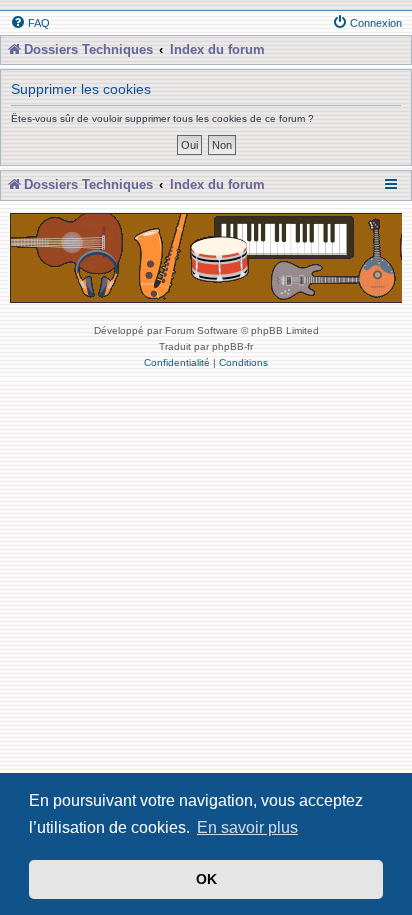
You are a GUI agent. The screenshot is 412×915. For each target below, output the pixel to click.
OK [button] (206, 879)
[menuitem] (30, 23)
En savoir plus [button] (247, 827)
